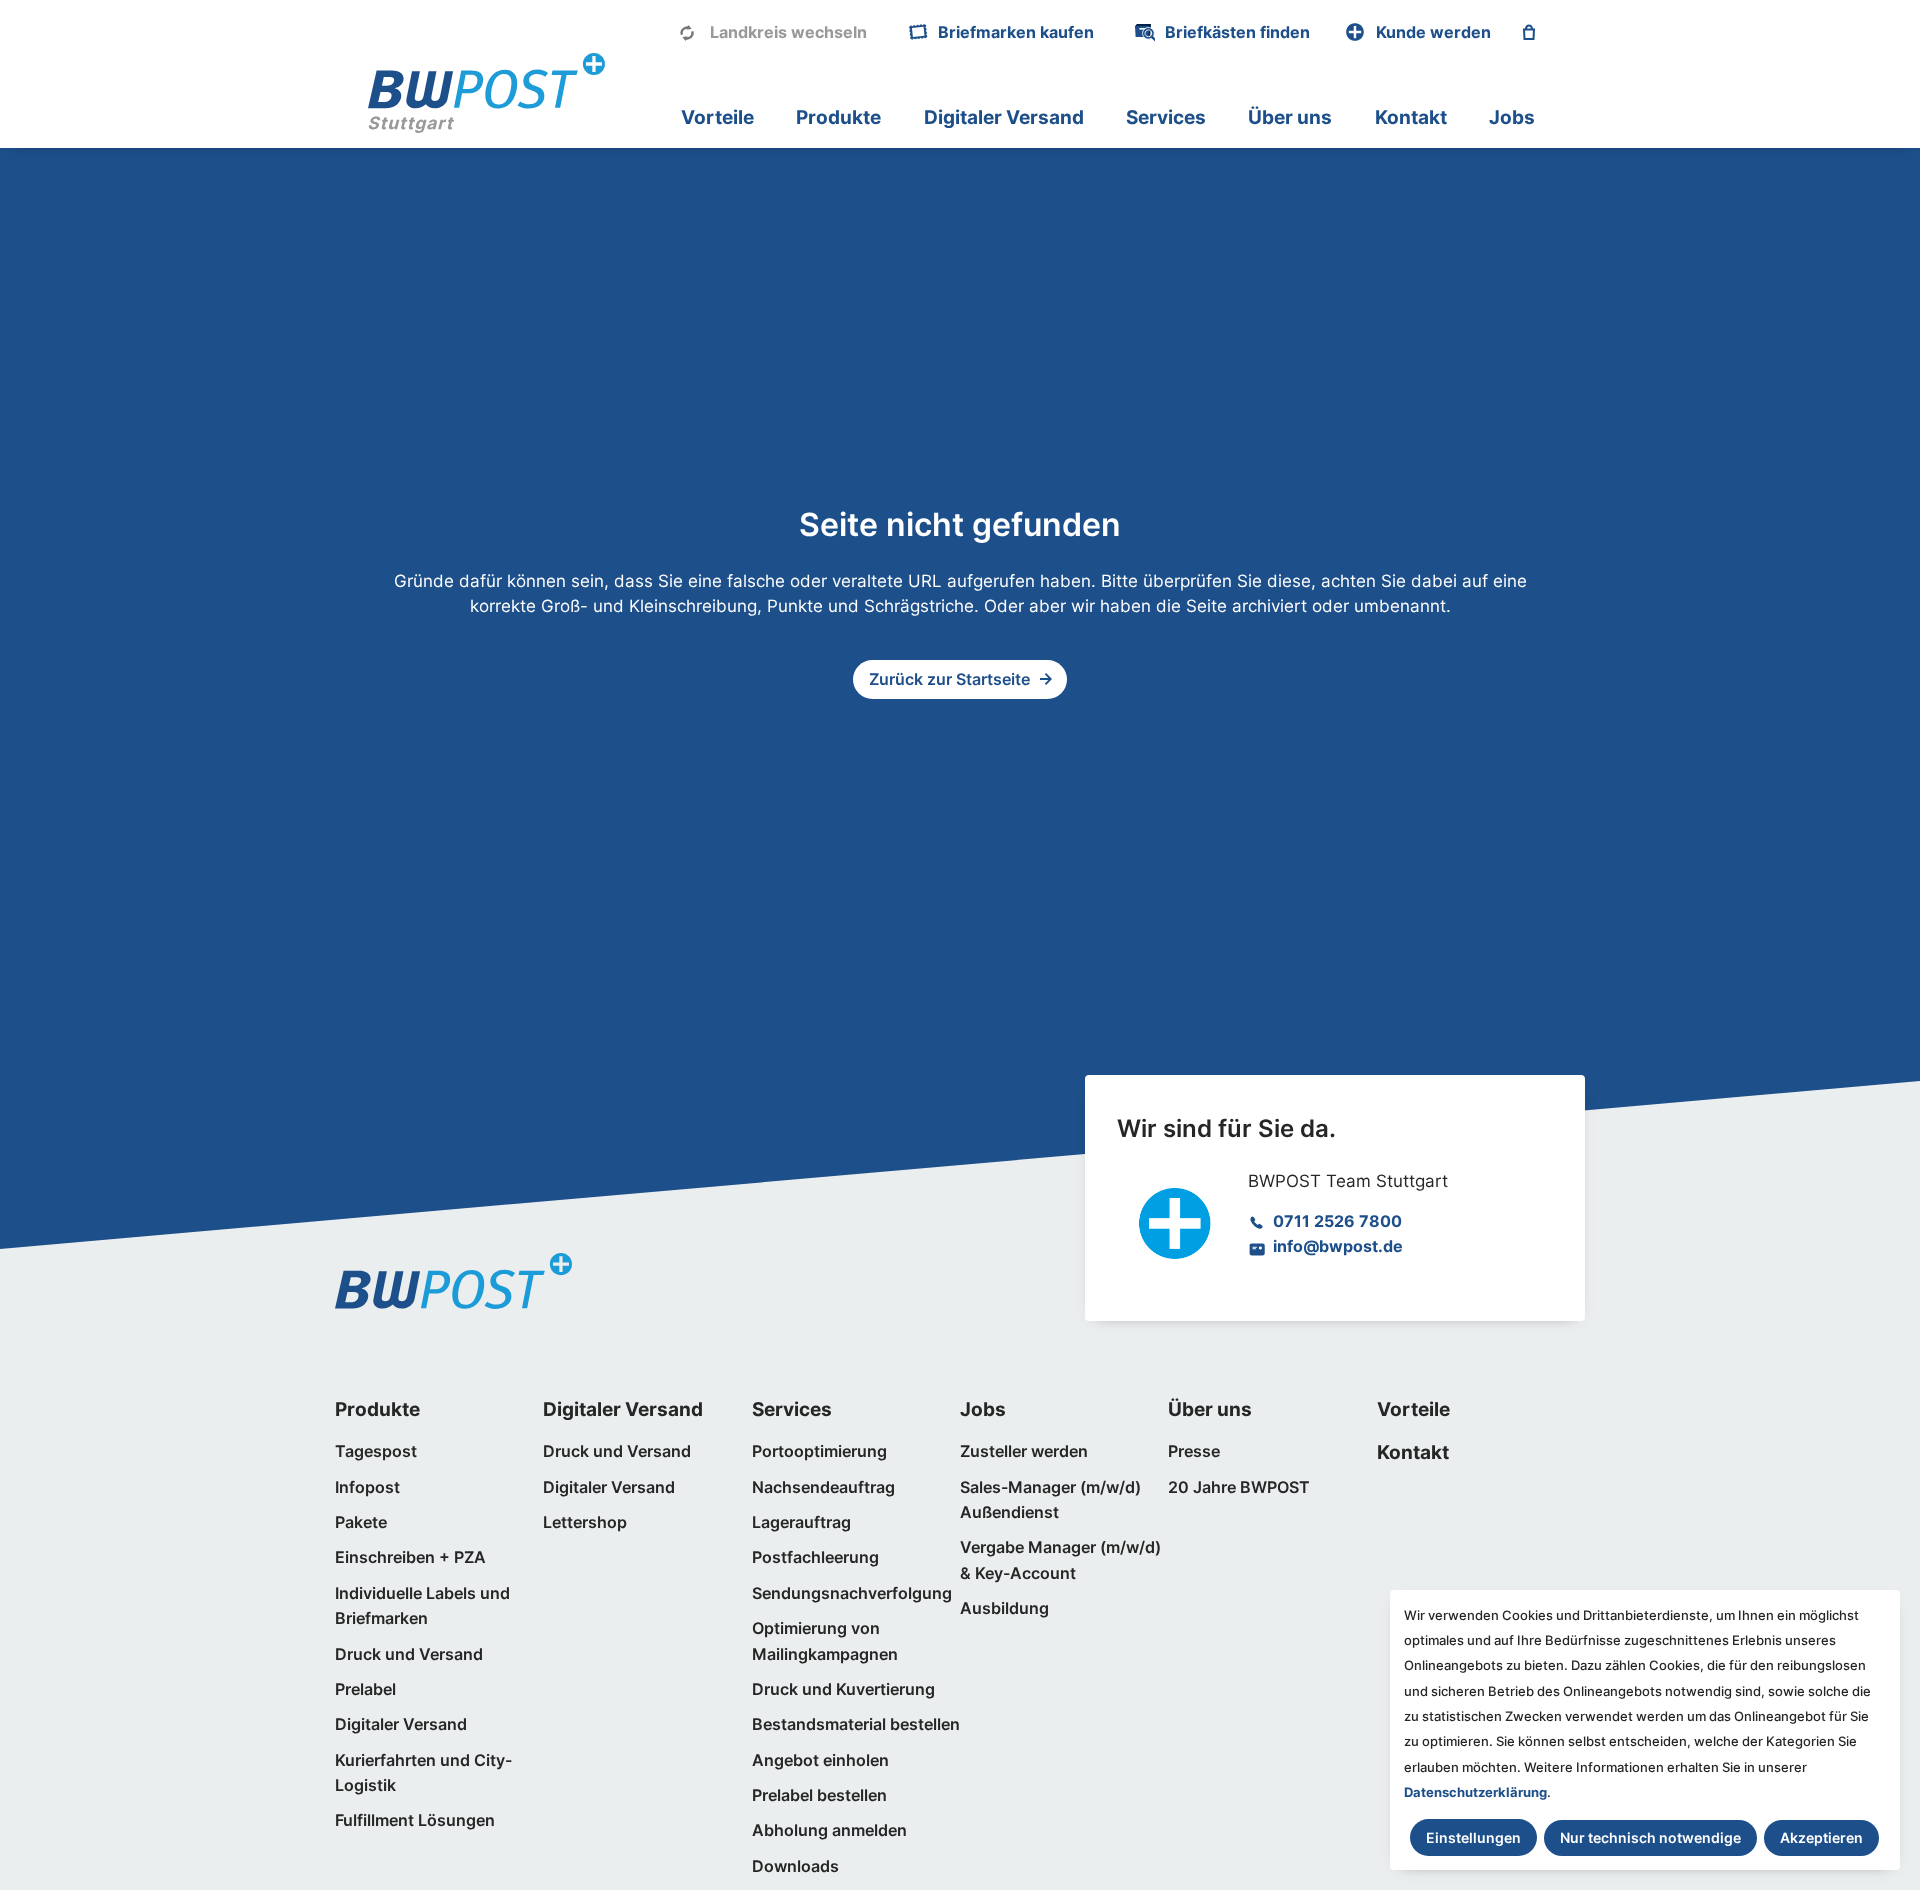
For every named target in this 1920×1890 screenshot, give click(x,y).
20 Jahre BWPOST (1239, 1487)
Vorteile (717, 117)
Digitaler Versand (1004, 117)
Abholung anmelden (829, 1830)
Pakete (361, 1522)
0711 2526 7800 (1337, 1221)
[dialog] (1645, 1730)
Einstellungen (1473, 1837)
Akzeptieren (1821, 1837)
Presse (1194, 1451)
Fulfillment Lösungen (415, 1820)
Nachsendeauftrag (823, 1487)
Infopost (367, 1487)
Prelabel (365, 1689)
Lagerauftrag (801, 1522)
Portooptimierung (819, 1451)
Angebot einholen (820, 1760)
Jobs (1512, 117)
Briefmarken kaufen (1016, 32)
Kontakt (1411, 117)
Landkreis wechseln (788, 32)
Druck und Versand (409, 1654)
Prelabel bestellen (819, 1795)
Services (1166, 117)
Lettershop (585, 1522)
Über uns (1290, 117)
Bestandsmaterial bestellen (856, 1724)
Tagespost (376, 1451)
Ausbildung (1004, 1608)
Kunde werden (1433, 32)
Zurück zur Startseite (949, 679)
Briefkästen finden (1237, 32)
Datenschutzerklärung (1475, 1792)
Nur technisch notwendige (1650, 1837)
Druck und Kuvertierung (843, 1689)
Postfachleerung (815, 1557)
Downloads (795, 1866)
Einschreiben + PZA (410, 1557)
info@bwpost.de (1338, 1246)
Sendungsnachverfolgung (852, 1593)
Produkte (838, 117)
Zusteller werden (1024, 1451)
